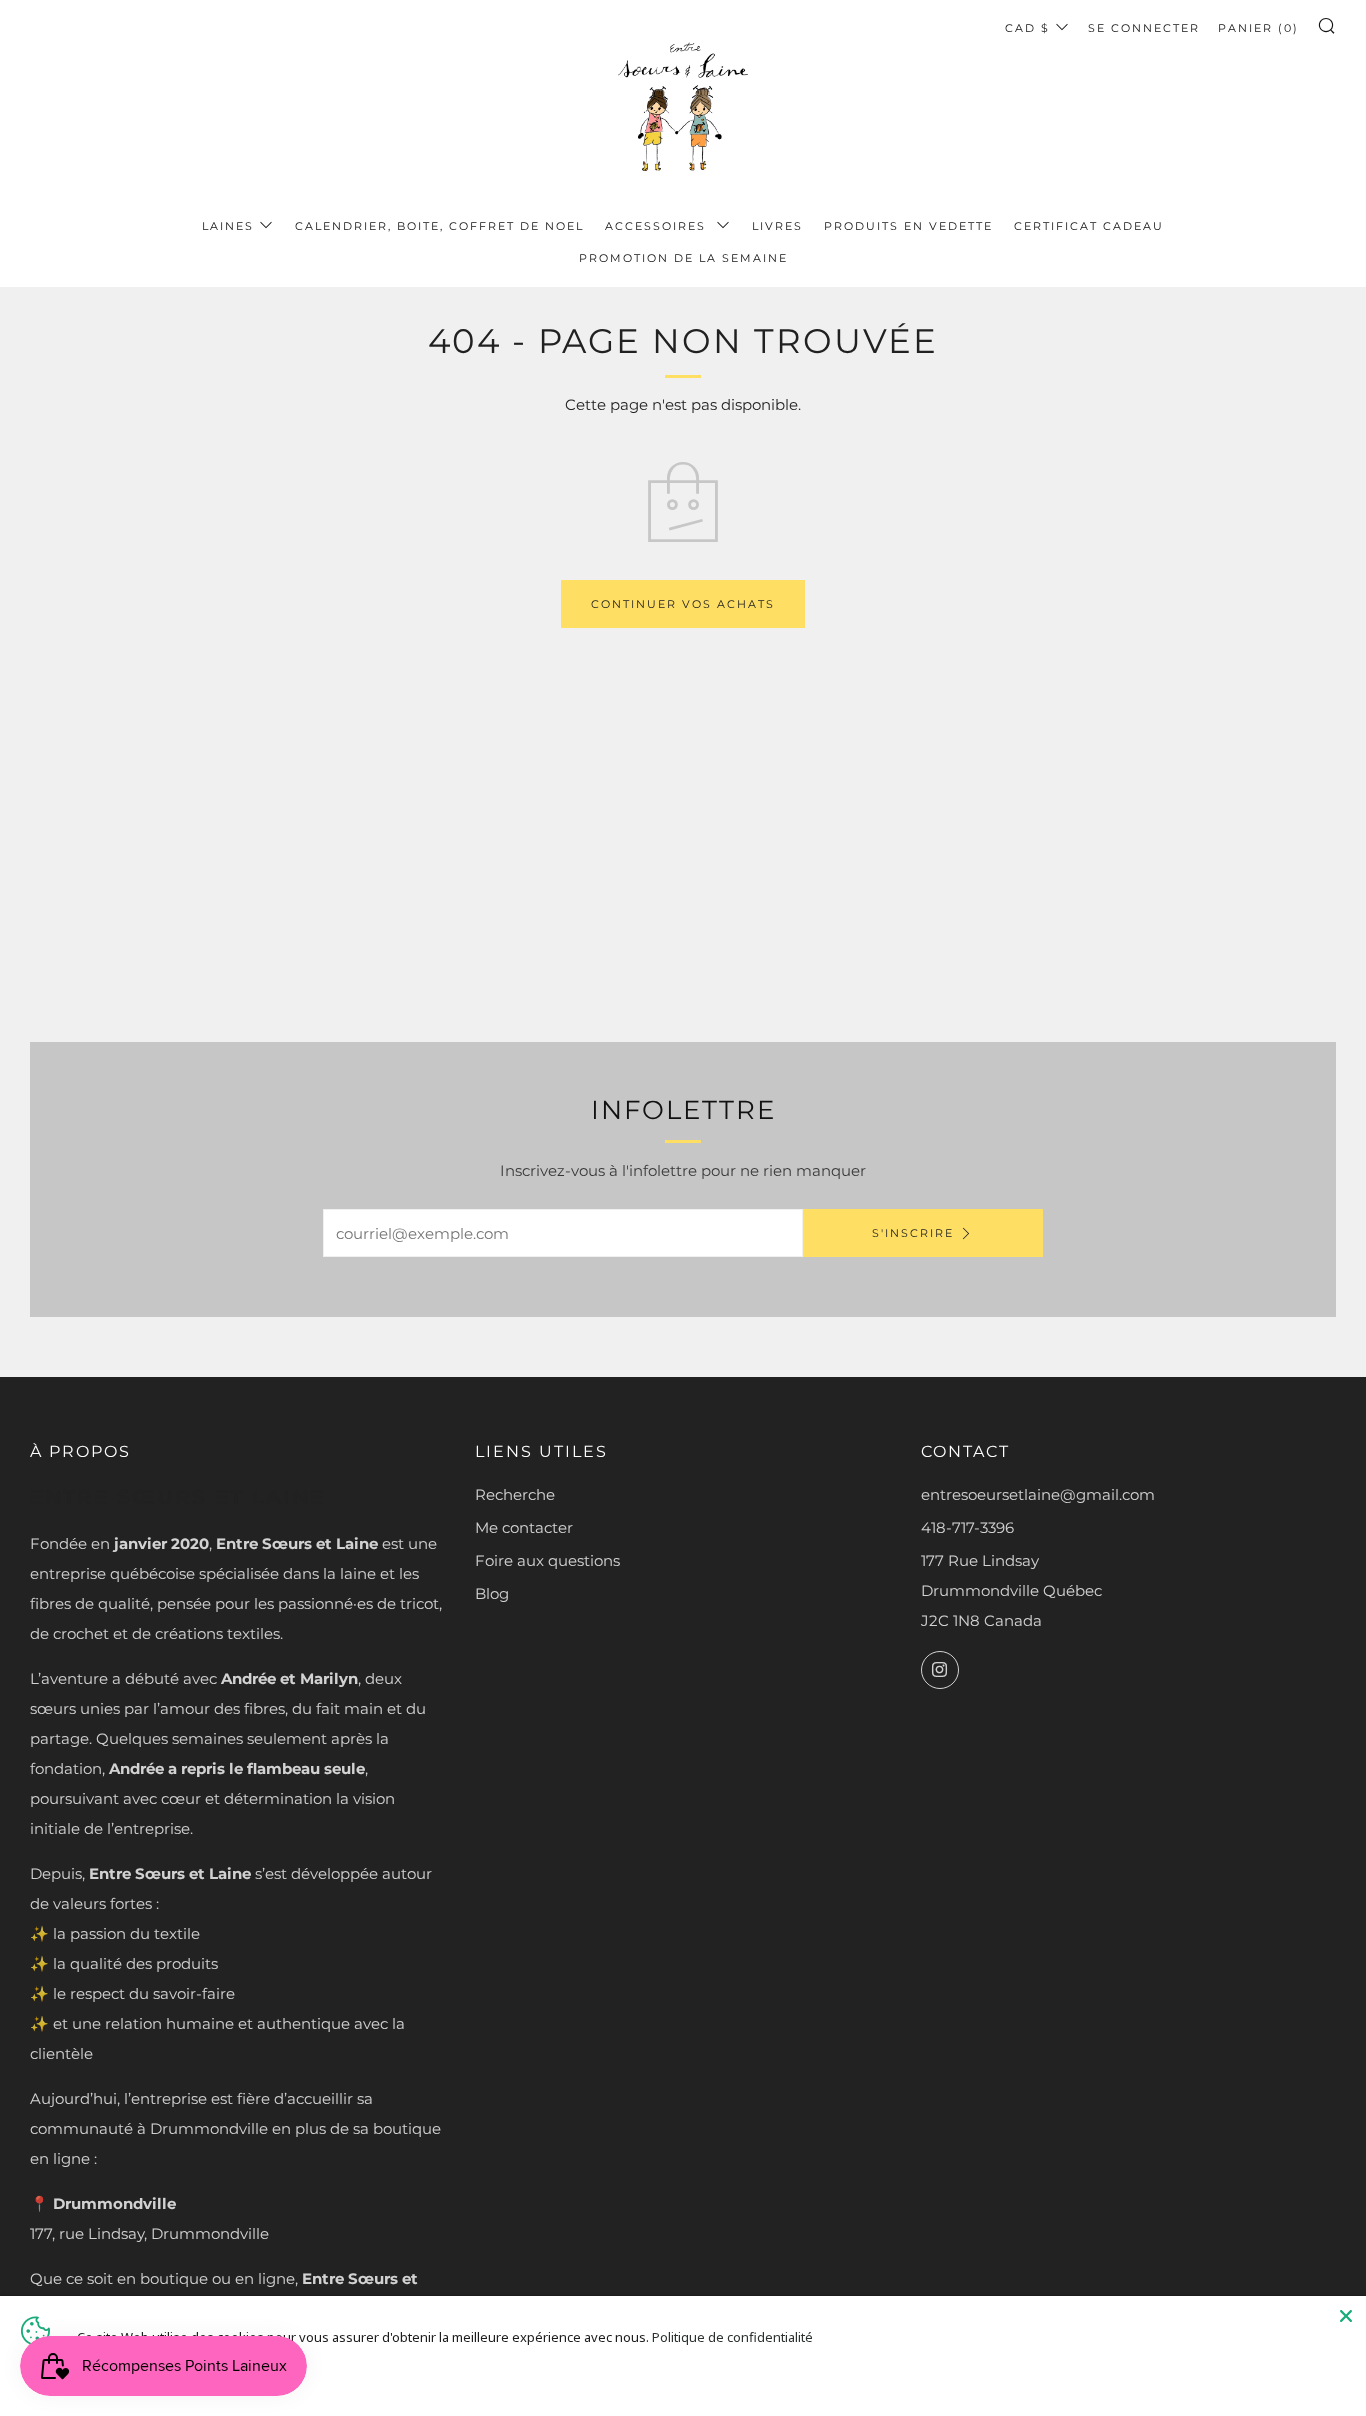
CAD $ (1027, 28)
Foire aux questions (547, 1560)
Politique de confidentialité (732, 2337)
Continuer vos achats (683, 604)
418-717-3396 (967, 1527)
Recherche (515, 1494)
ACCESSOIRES (658, 226)
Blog (492, 1593)
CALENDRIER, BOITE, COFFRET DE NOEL (439, 226)
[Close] (1346, 2316)
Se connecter (1144, 28)
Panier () (1258, 28)
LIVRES (777, 226)
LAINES (228, 226)
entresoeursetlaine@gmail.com (1038, 1494)
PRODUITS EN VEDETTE (908, 226)
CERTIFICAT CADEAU (1089, 226)
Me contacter (524, 1527)
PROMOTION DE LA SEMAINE (683, 258)
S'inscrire (913, 1233)
